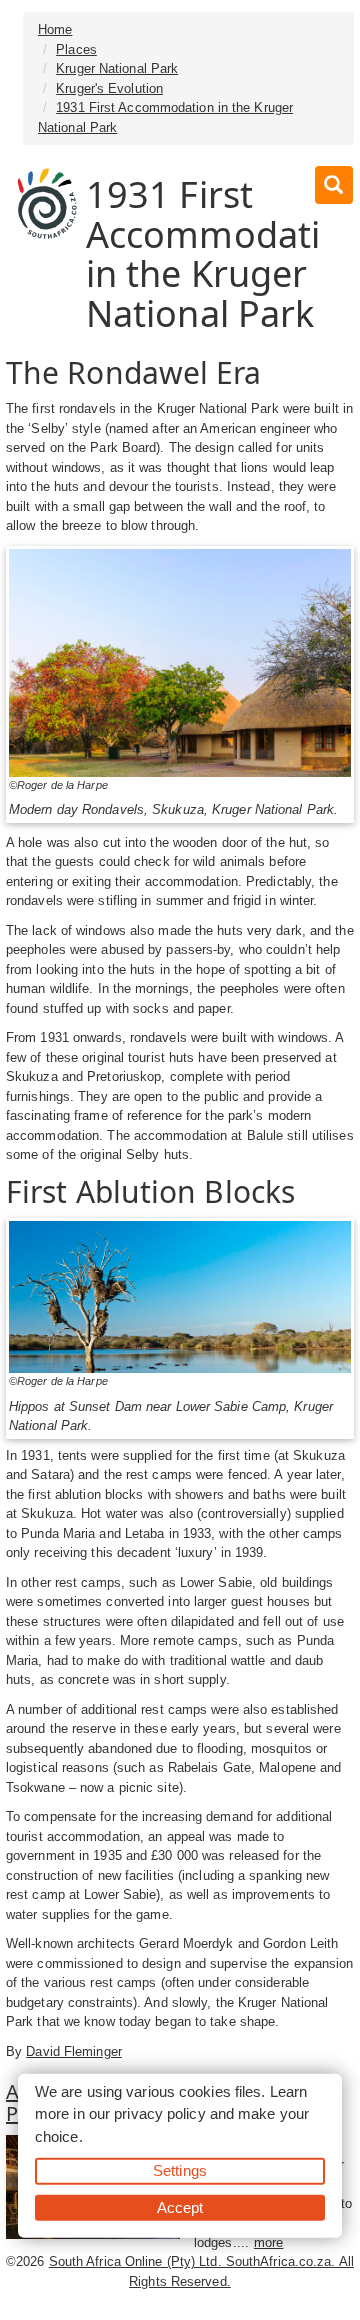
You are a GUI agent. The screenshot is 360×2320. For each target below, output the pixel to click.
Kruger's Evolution (109, 88)
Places (76, 49)
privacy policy (159, 2113)
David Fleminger (74, 2051)
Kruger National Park (117, 68)
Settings (180, 2170)
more (268, 2242)
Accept (180, 2206)
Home (55, 29)
